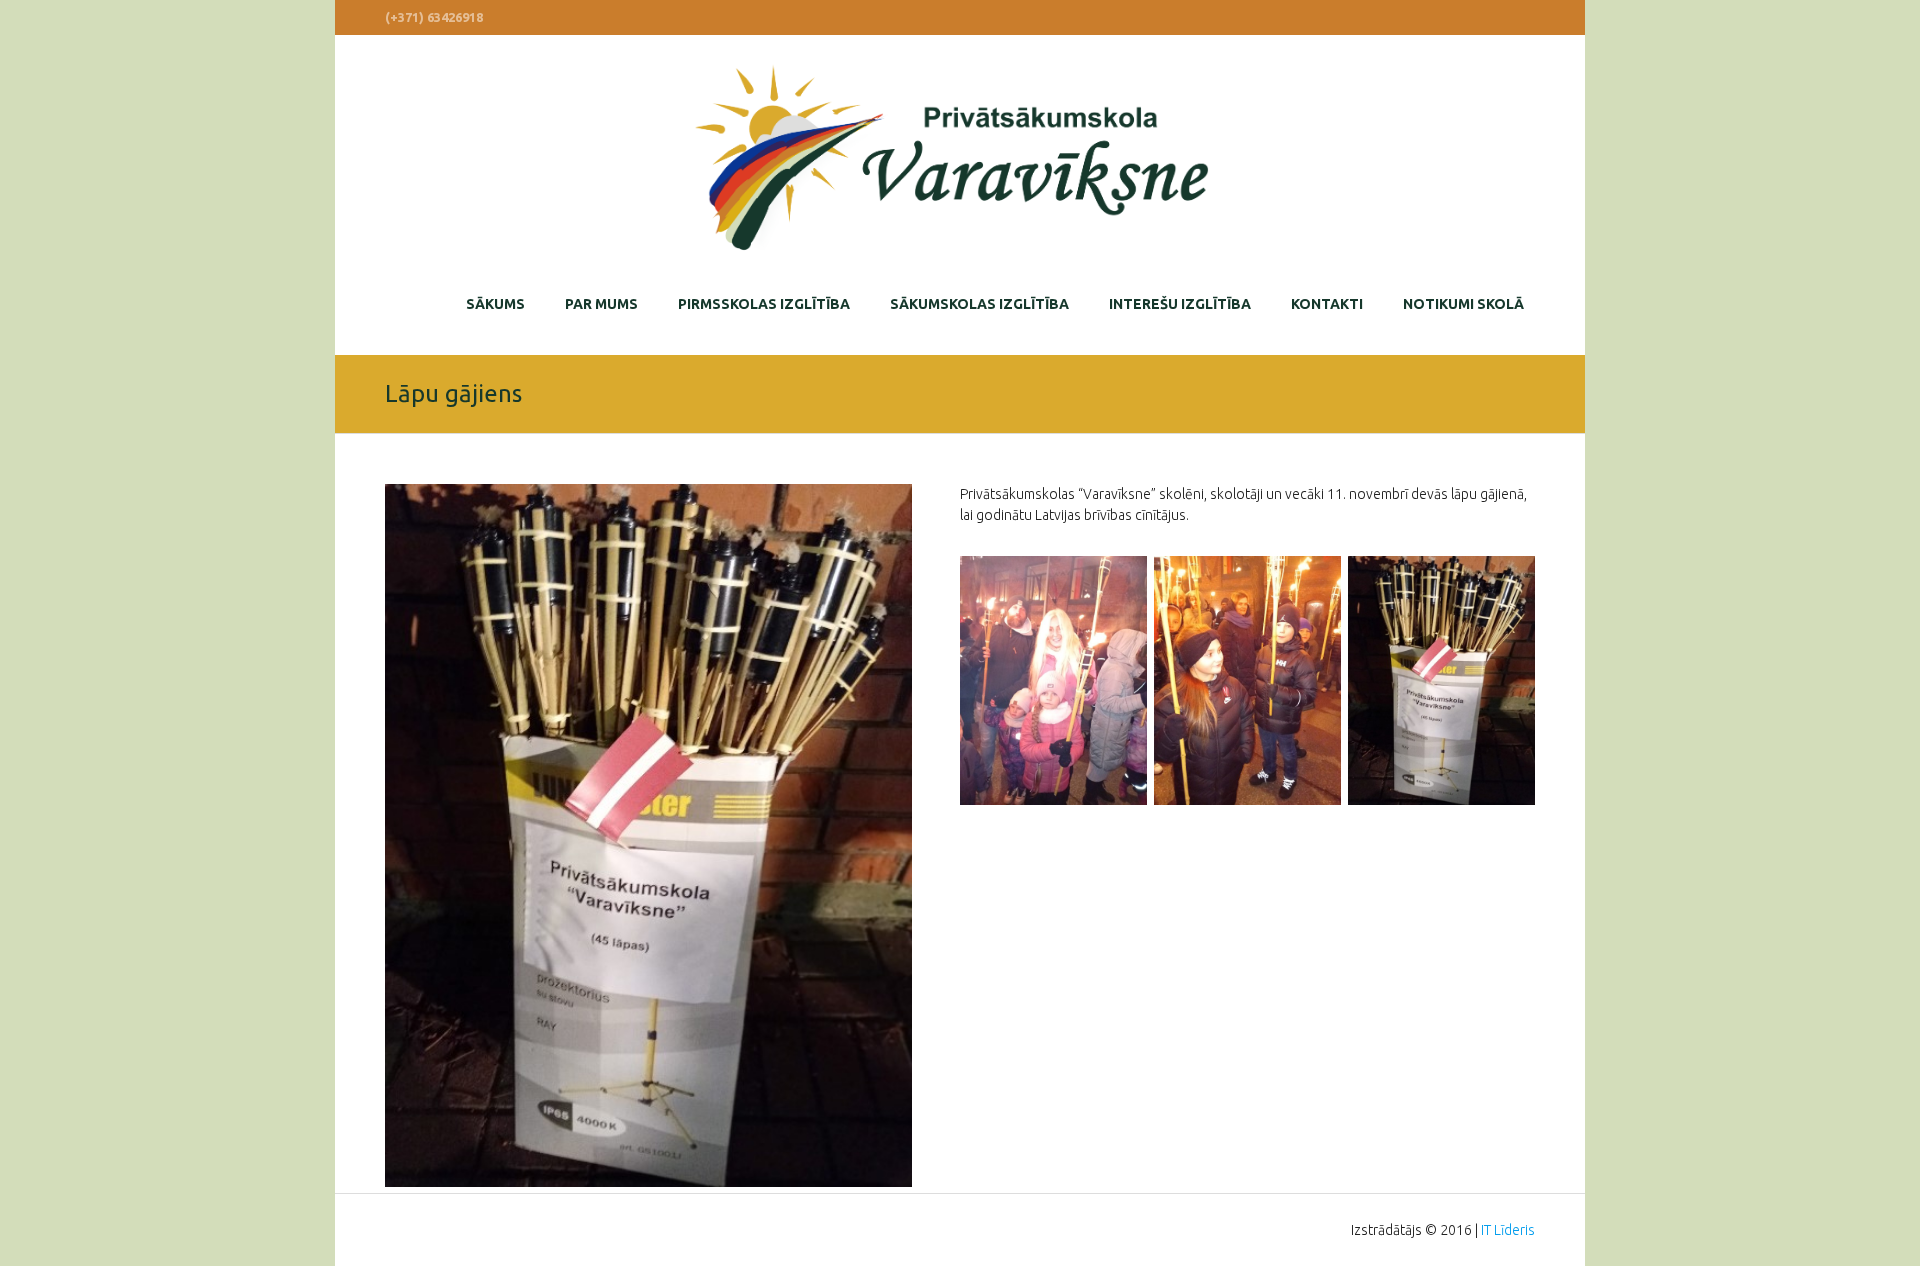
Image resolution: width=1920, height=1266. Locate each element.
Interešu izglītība (1180, 304)
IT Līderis (1508, 1230)
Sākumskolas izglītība (979, 304)
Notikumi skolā (1463, 304)
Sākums (495, 304)
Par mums (601, 304)
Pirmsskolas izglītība (764, 304)
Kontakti (1327, 304)
